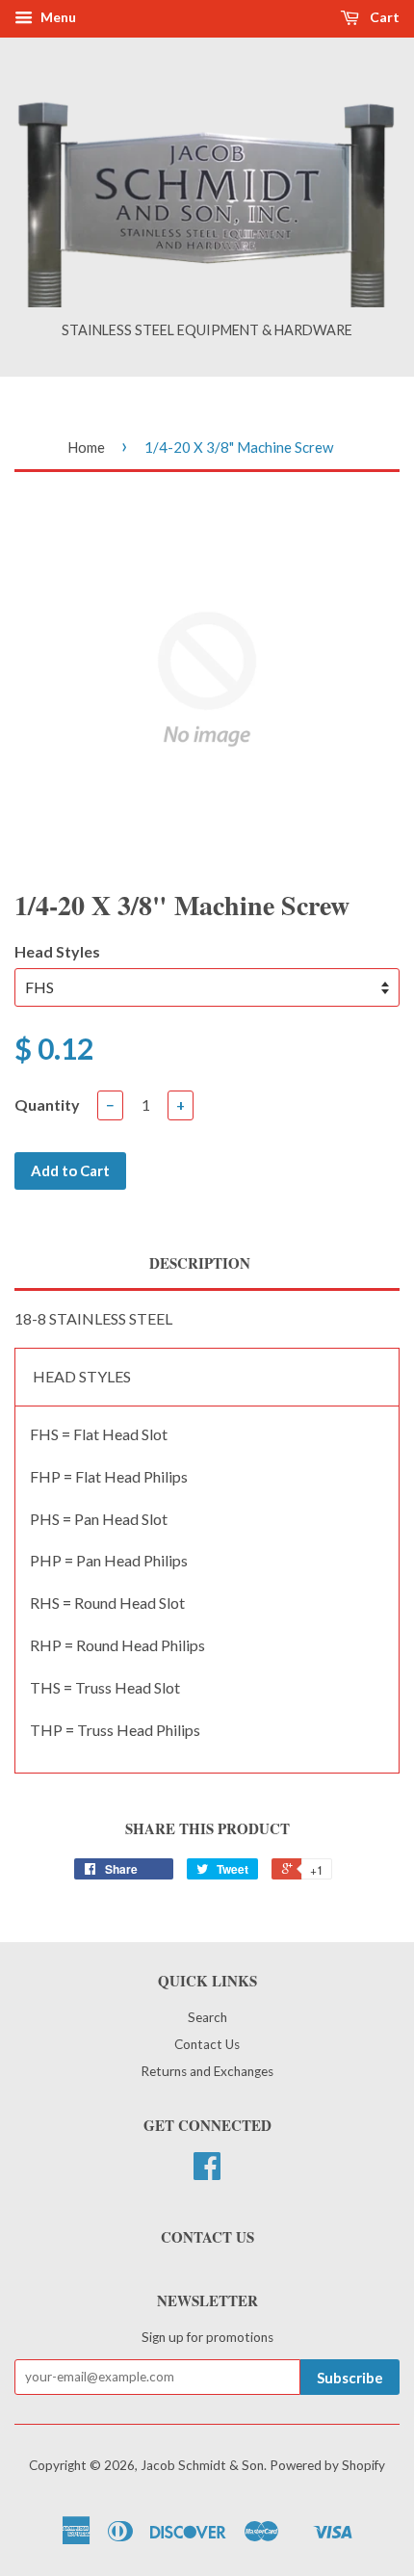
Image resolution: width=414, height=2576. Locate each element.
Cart (383, 17)
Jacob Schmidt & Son (202, 2465)
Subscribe (350, 2378)
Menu (57, 17)
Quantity (47, 1104)
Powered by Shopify (327, 2465)
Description (200, 1263)
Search (207, 2017)
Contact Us (207, 2044)
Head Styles (57, 951)
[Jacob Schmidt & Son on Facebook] (207, 2172)
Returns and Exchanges (207, 2071)
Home (86, 447)
